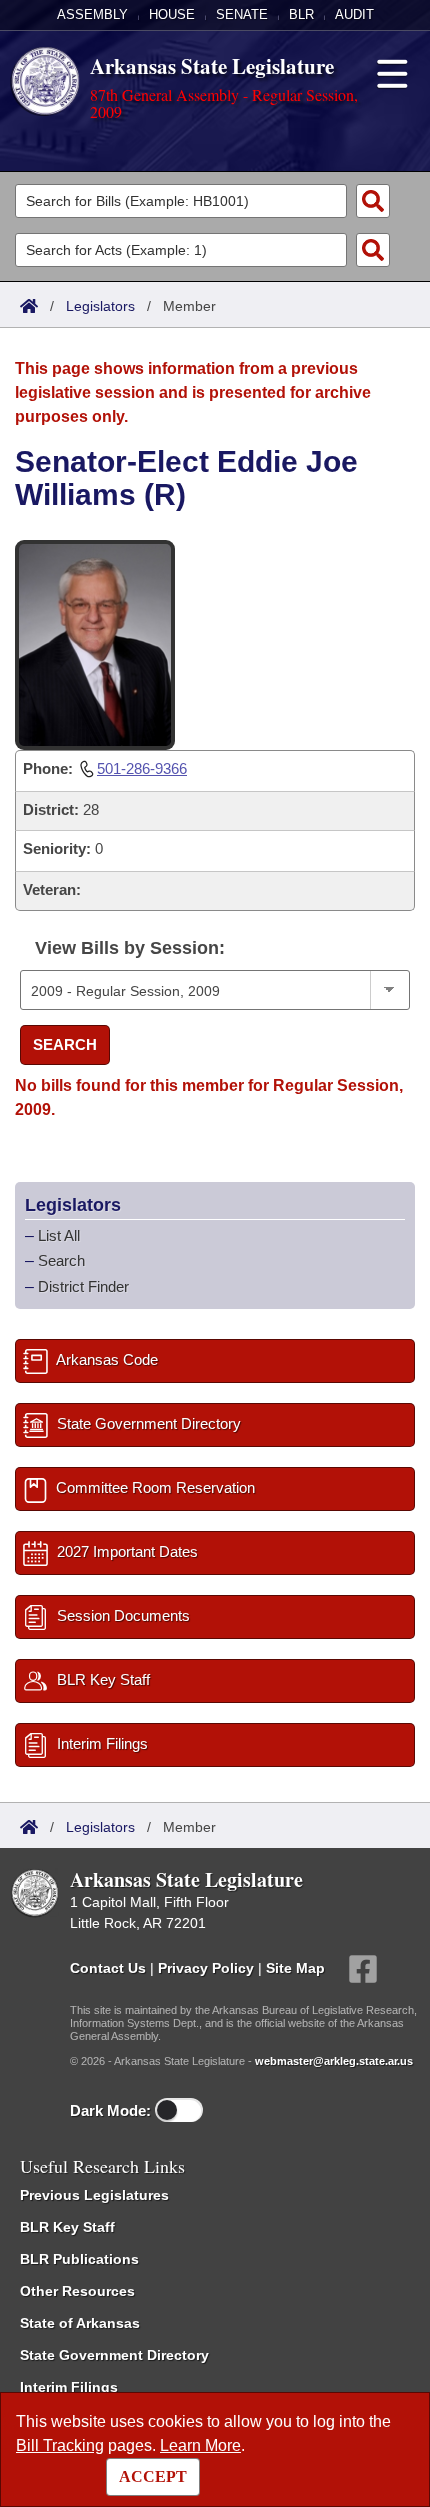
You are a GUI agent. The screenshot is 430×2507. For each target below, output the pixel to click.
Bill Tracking (60, 2445)
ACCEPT (153, 2476)
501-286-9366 (142, 768)
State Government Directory (114, 2355)
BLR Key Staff (67, 2227)
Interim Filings (69, 2387)
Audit (354, 14)
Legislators (100, 306)
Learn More (200, 2445)
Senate (242, 14)
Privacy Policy (206, 1968)
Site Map (295, 1968)
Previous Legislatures (94, 2195)
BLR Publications (79, 2259)
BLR (301, 14)
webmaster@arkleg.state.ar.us (334, 2061)
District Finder (83, 1286)
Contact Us (108, 1968)
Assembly (92, 14)
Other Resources (77, 2291)
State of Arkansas (80, 2323)
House (172, 14)
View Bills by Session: (130, 948)
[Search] (373, 201)
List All (59, 1235)
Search (65, 1044)
